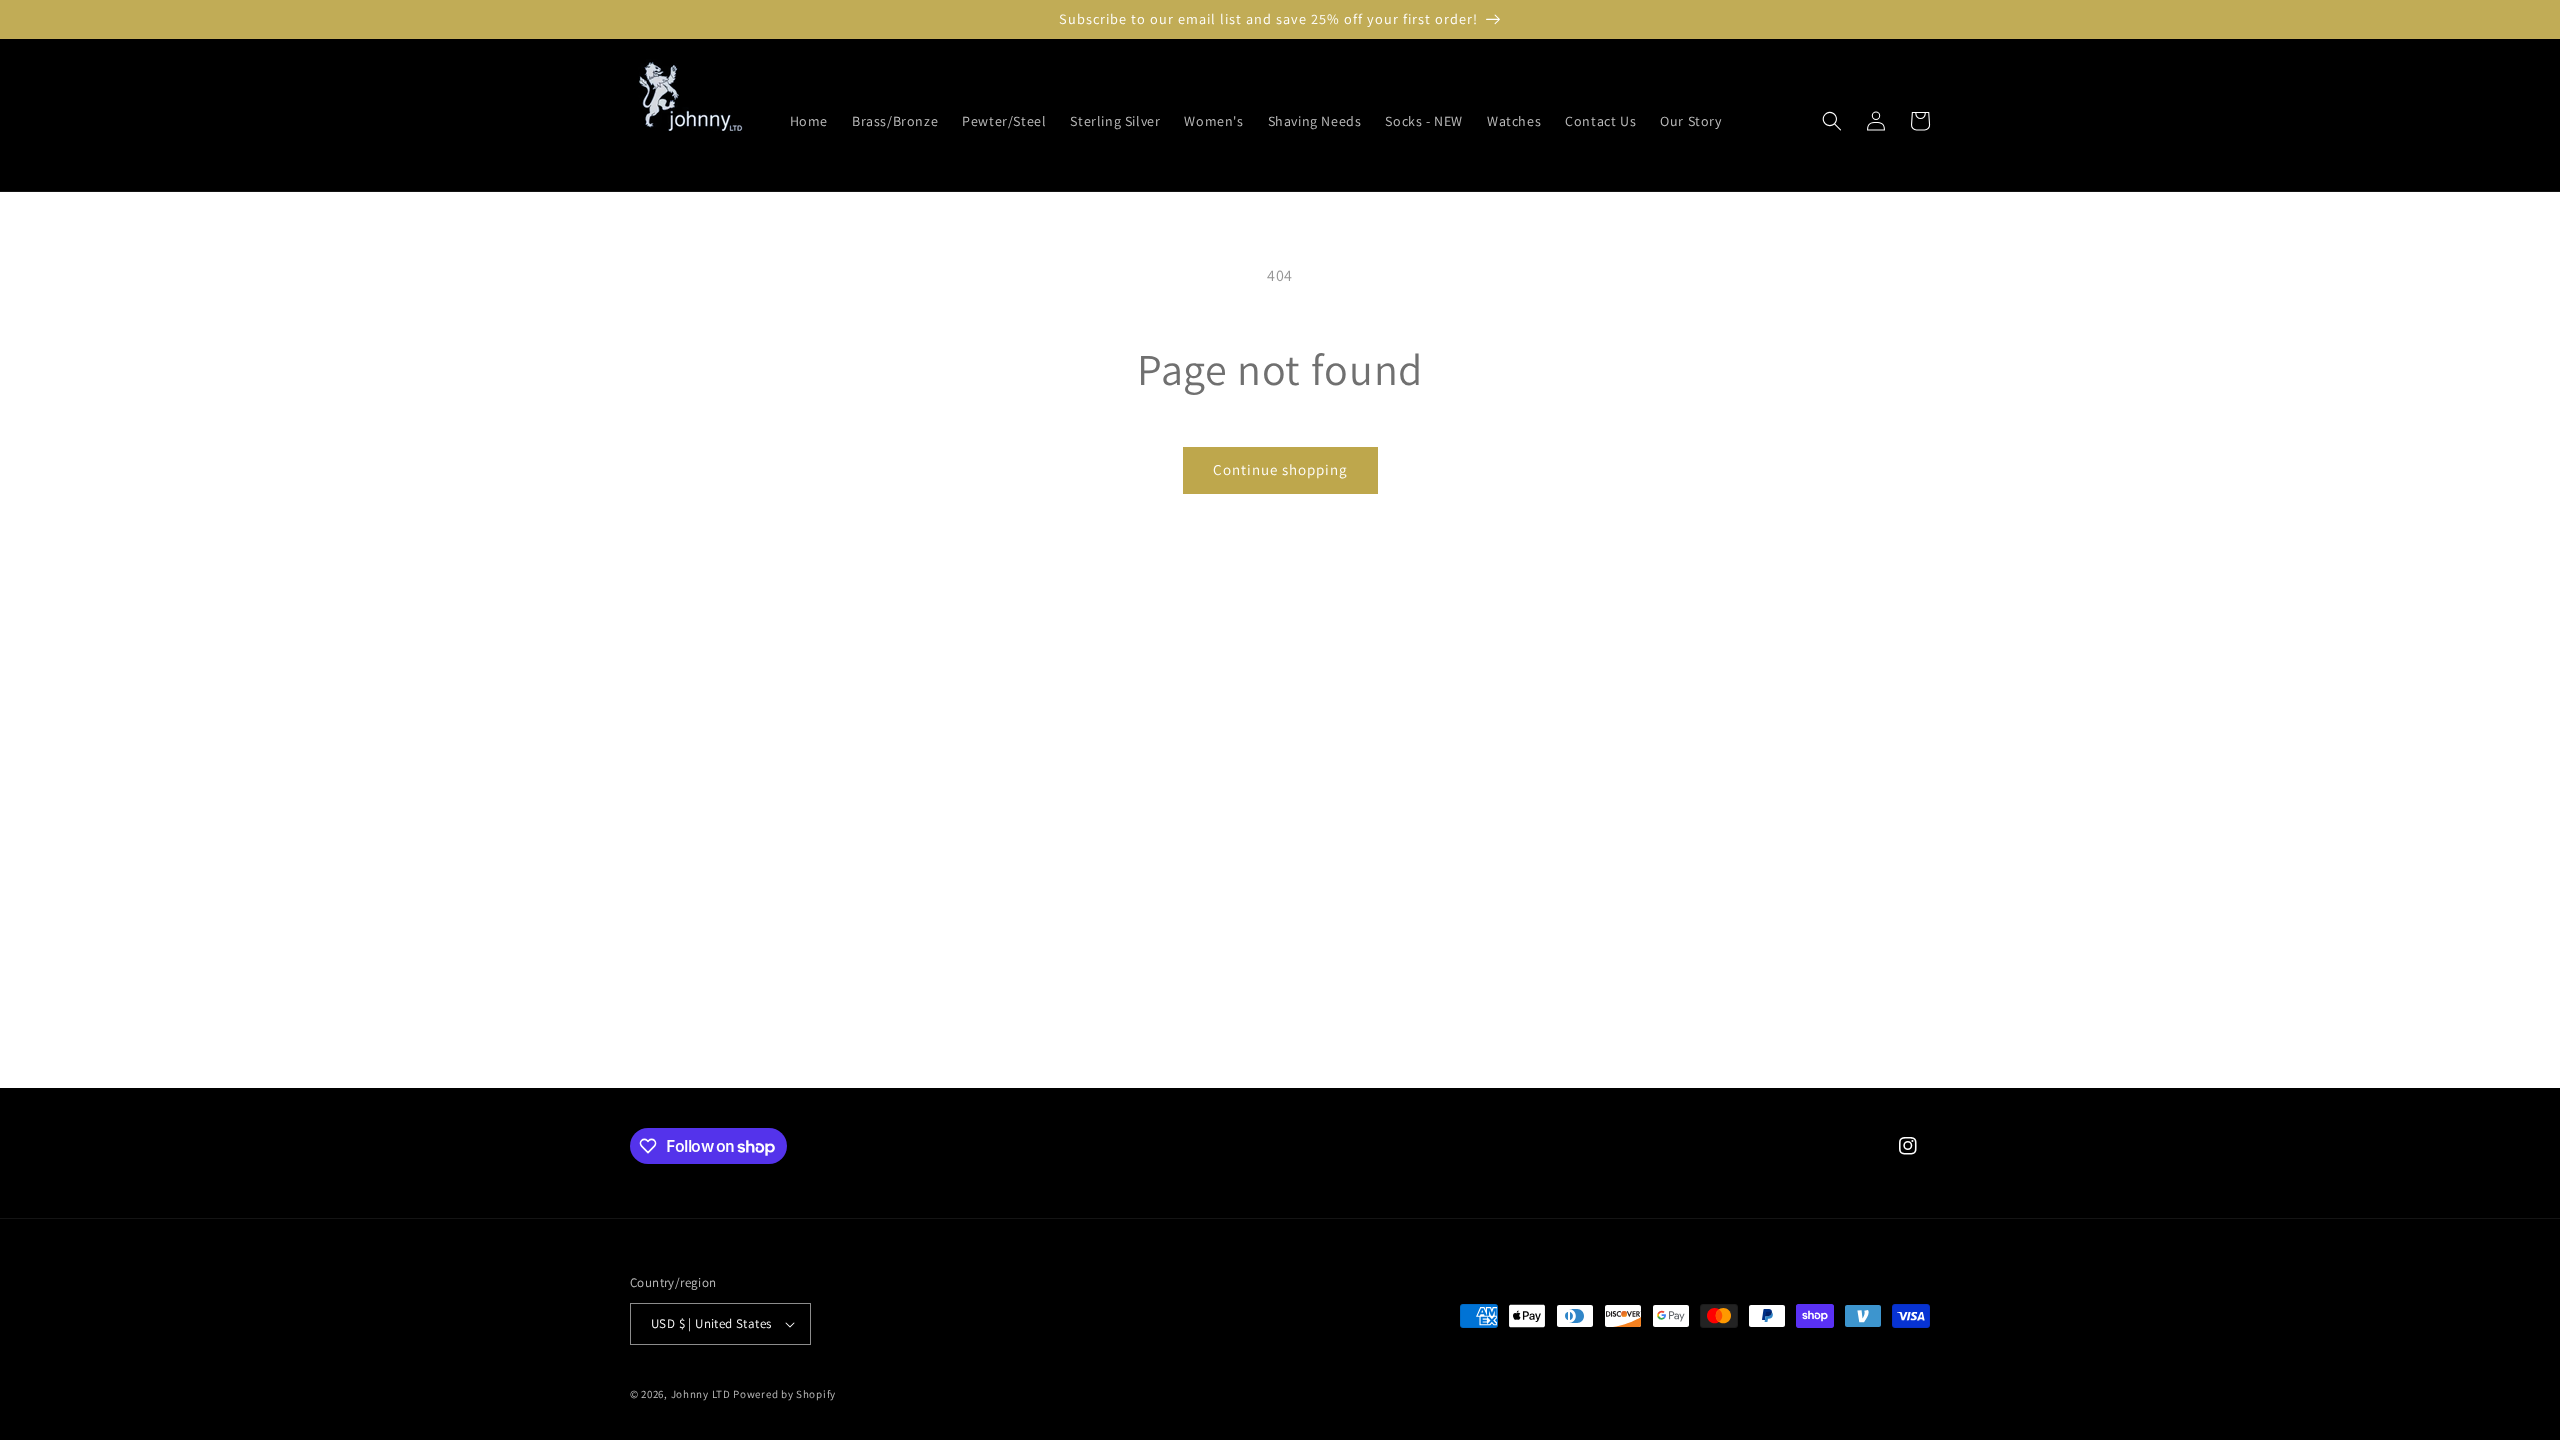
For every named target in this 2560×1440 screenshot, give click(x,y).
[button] (1832, 121)
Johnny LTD (701, 1394)
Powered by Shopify (784, 1394)
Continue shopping (1280, 469)
